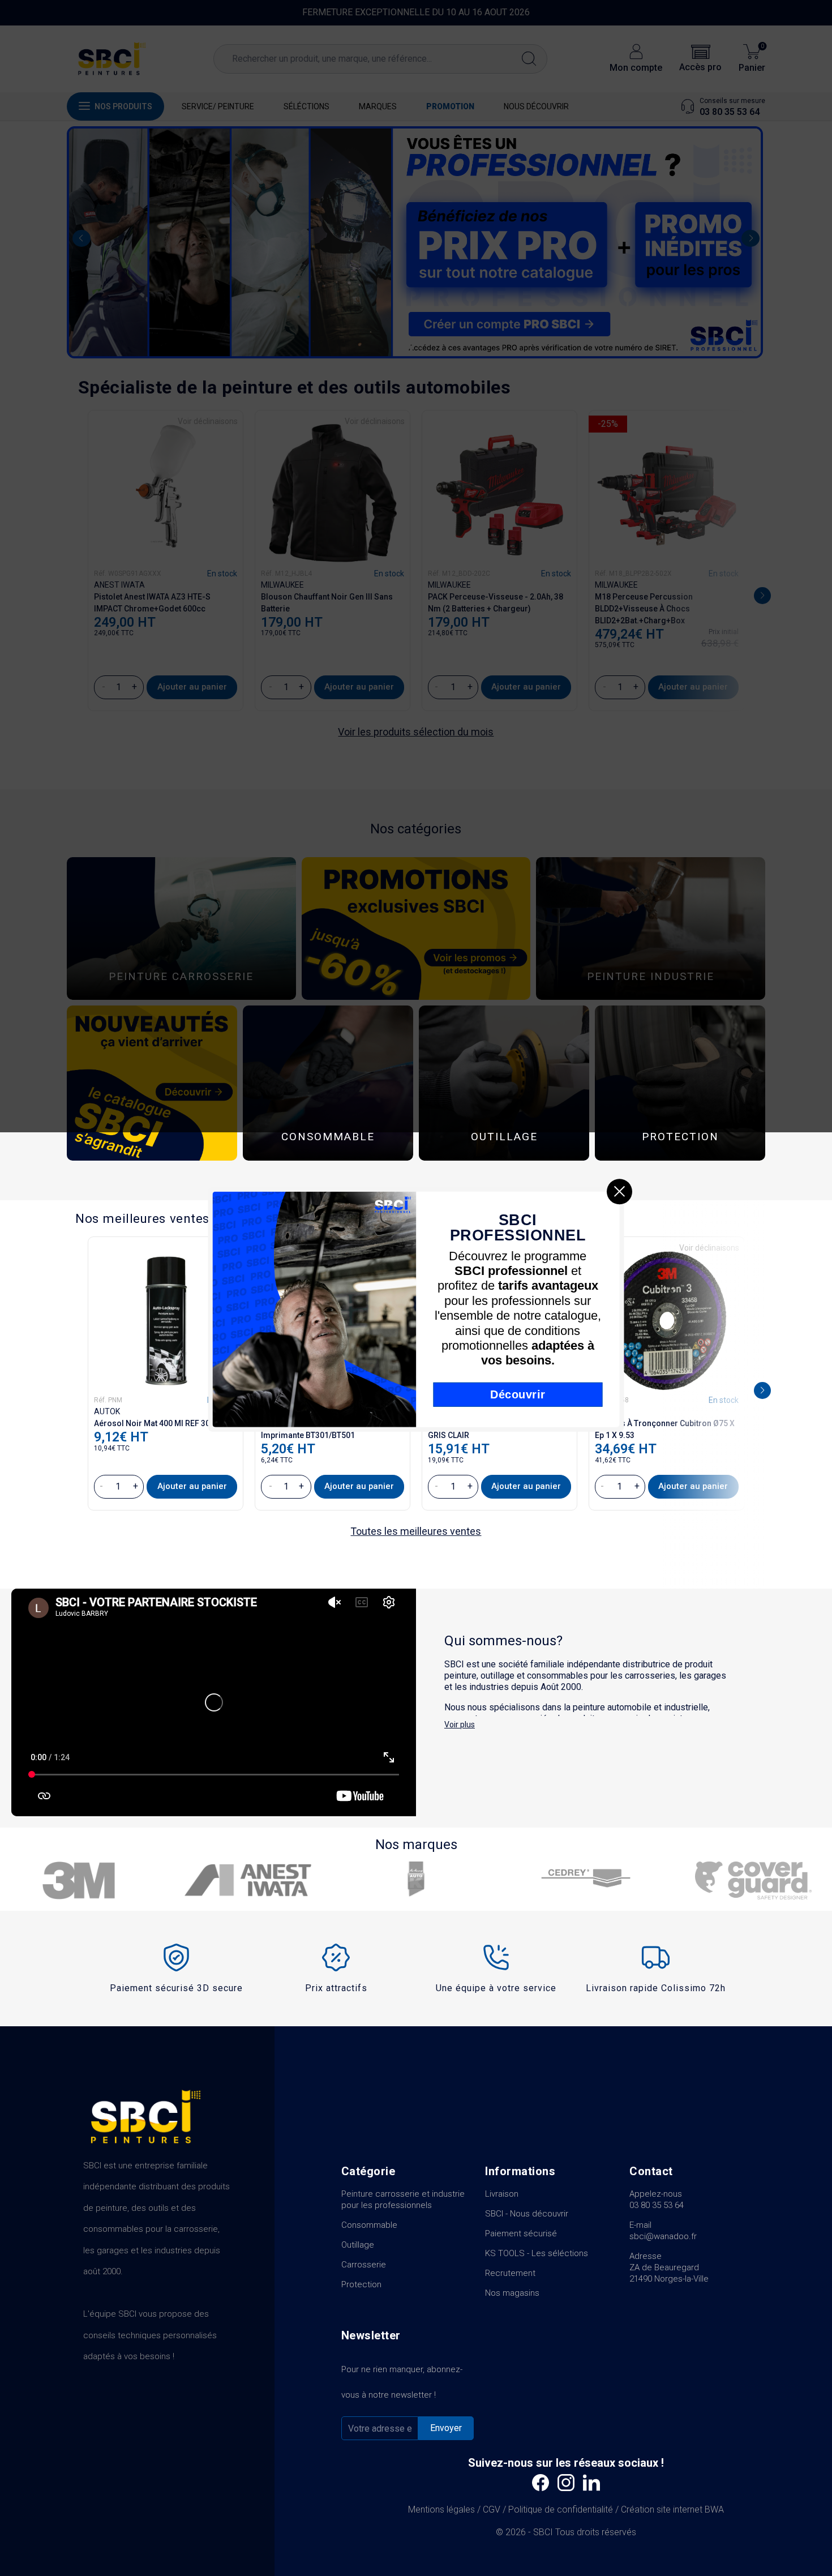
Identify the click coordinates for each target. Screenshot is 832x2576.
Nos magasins (512, 2293)
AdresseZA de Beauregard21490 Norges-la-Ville (669, 2267)
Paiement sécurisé (521, 2233)
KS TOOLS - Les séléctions (537, 2253)
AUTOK (107, 1411)
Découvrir (518, 1394)
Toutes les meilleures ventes (416, 1531)
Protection (361, 2284)
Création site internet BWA (672, 2509)
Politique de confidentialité (561, 2509)
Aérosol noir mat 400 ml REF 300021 (161, 1423)
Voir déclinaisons (709, 1248)
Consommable (369, 2225)
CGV (492, 2509)
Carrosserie (364, 2265)
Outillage (358, 2245)
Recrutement (510, 2273)
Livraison (502, 2194)
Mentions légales (441, 2509)
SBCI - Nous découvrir (527, 2214)
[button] (762, 1390)
